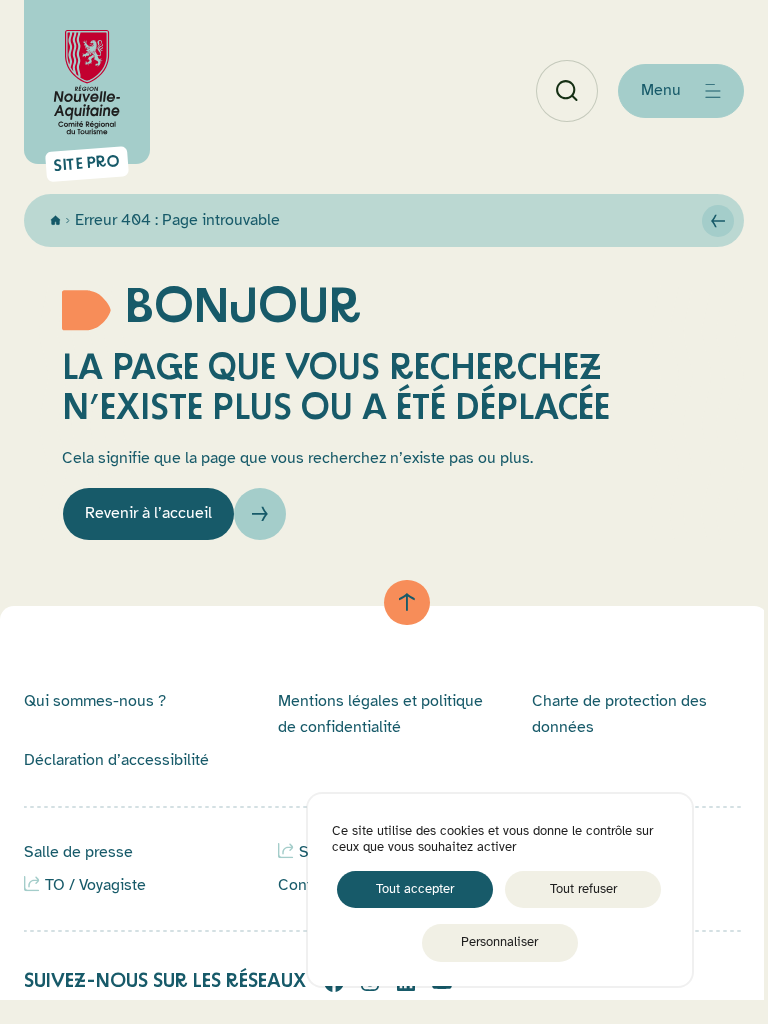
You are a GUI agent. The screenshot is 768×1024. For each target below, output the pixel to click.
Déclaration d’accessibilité (116, 760)
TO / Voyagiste (95, 885)
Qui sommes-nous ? (95, 701)
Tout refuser (583, 889)
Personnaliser (499, 942)
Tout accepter (415, 889)
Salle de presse (78, 852)
